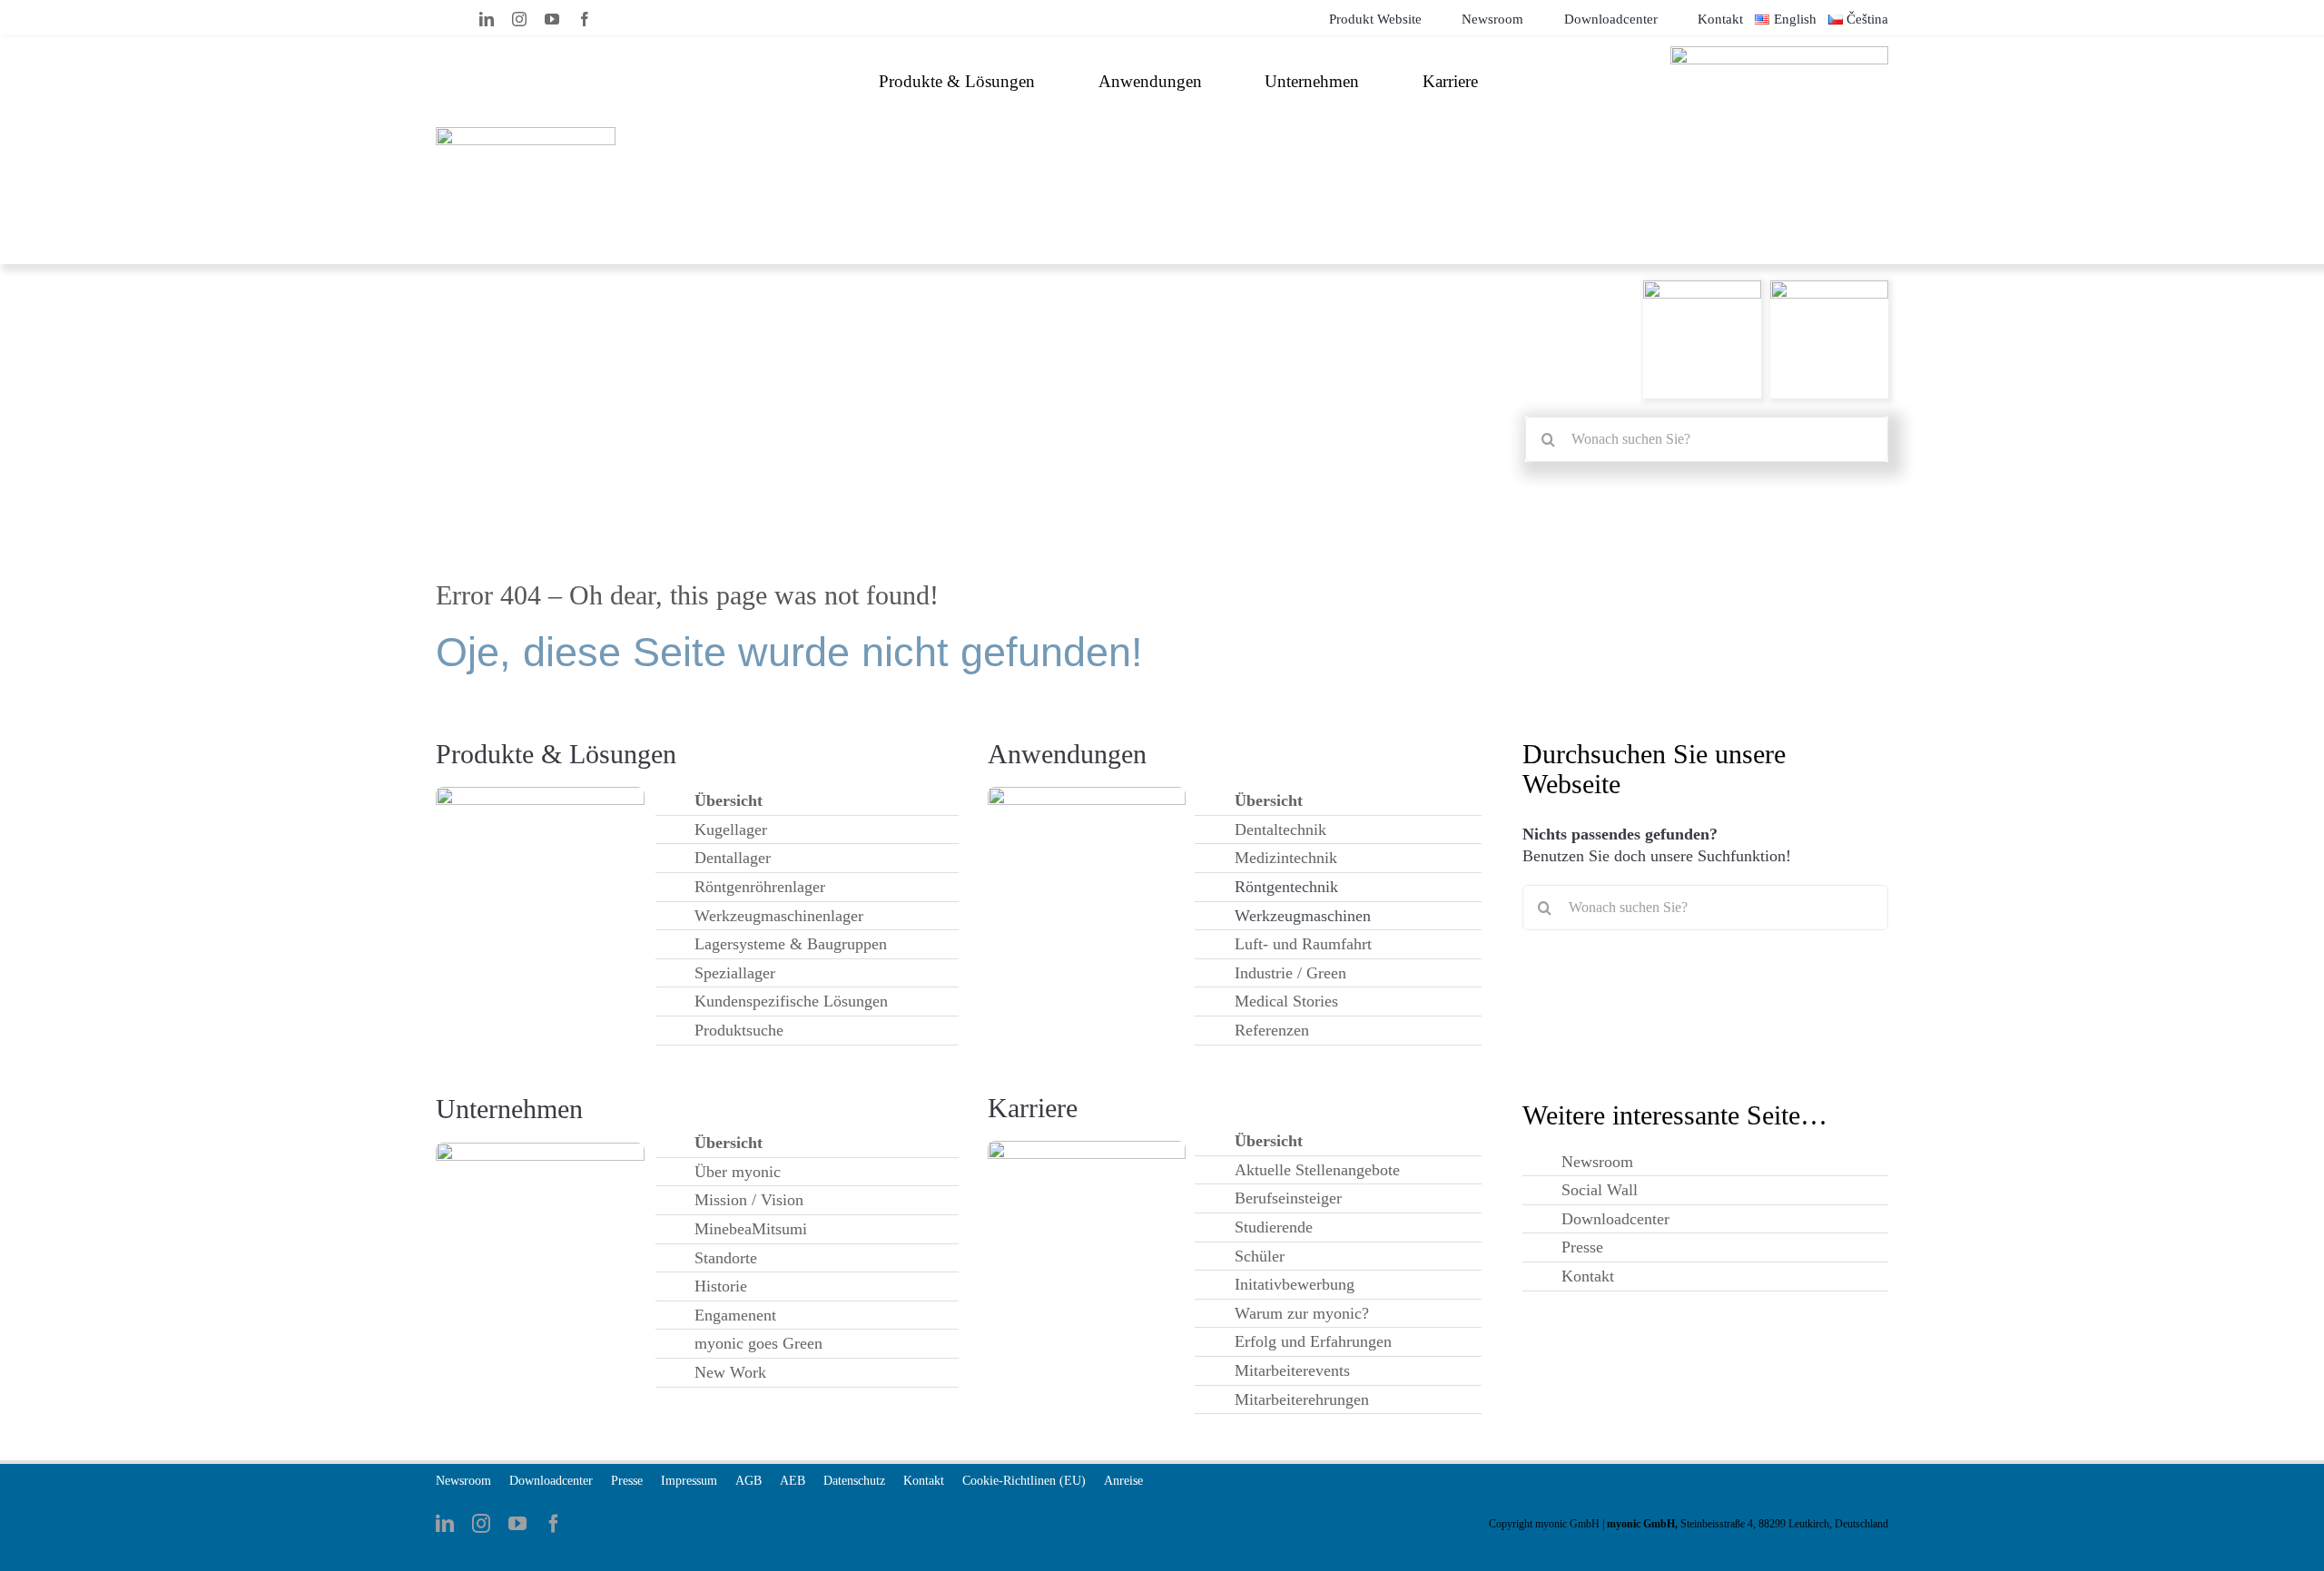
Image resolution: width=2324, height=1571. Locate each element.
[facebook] (585, 19)
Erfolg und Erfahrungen (1313, 1341)
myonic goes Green (758, 1343)
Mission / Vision (749, 1200)
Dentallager (733, 858)
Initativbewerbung (1295, 1284)
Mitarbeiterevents (1292, 1370)
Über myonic (738, 1172)
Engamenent (735, 1315)
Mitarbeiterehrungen (1302, 1399)
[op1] (540, 794)
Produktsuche (739, 1030)
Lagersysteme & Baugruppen (791, 944)
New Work (730, 1372)
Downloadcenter (1615, 1219)
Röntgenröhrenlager (760, 887)
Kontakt (1588, 1276)
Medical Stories (1286, 1001)
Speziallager (735, 973)
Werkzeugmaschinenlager (779, 916)
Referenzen (1272, 1030)
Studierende (1274, 1227)
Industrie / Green (1290, 973)
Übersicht (729, 800)
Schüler (1260, 1256)
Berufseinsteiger (1288, 1198)
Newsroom (1597, 1162)
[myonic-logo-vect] (526, 134)
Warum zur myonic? (1302, 1313)
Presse (1582, 1247)
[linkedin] (487, 19)
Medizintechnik (1286, 858)
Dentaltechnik (1280, 830)
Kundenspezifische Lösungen (791, 1001)
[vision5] (540, 1149)
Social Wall (1600, 1190)
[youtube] (552, 19)
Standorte (726, 1258)
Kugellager (731, 830)
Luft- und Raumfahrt (1303, 944)
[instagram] (519, 19)
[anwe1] (1087, 794)
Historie (721, 1286)
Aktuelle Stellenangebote (1317, 1170)
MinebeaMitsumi (751, 1229)
